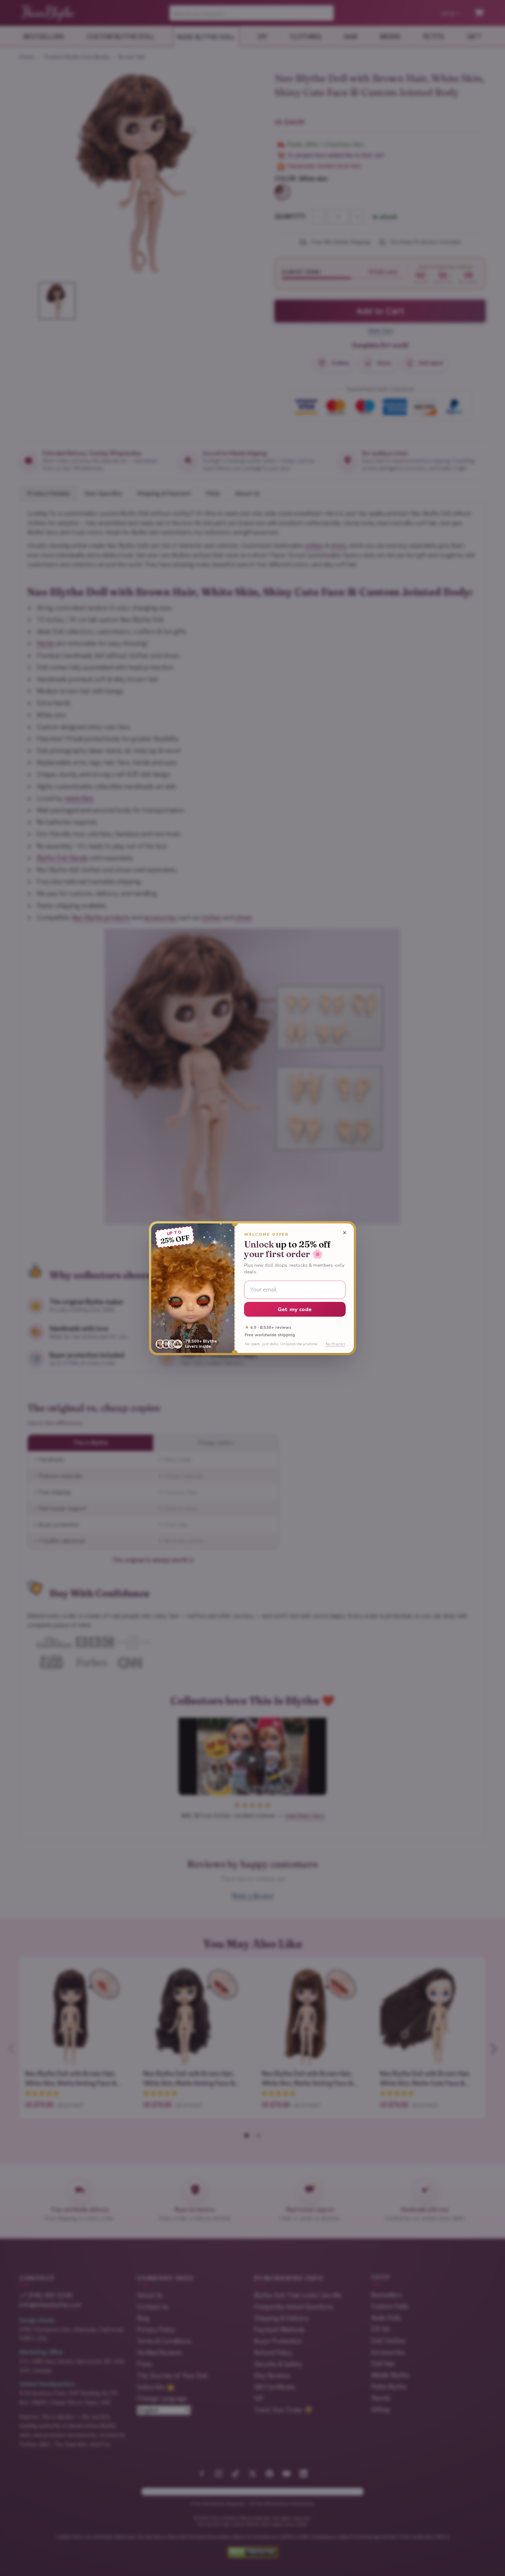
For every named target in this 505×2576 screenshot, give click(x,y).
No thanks (335, 1344)
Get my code (295, 1309)
